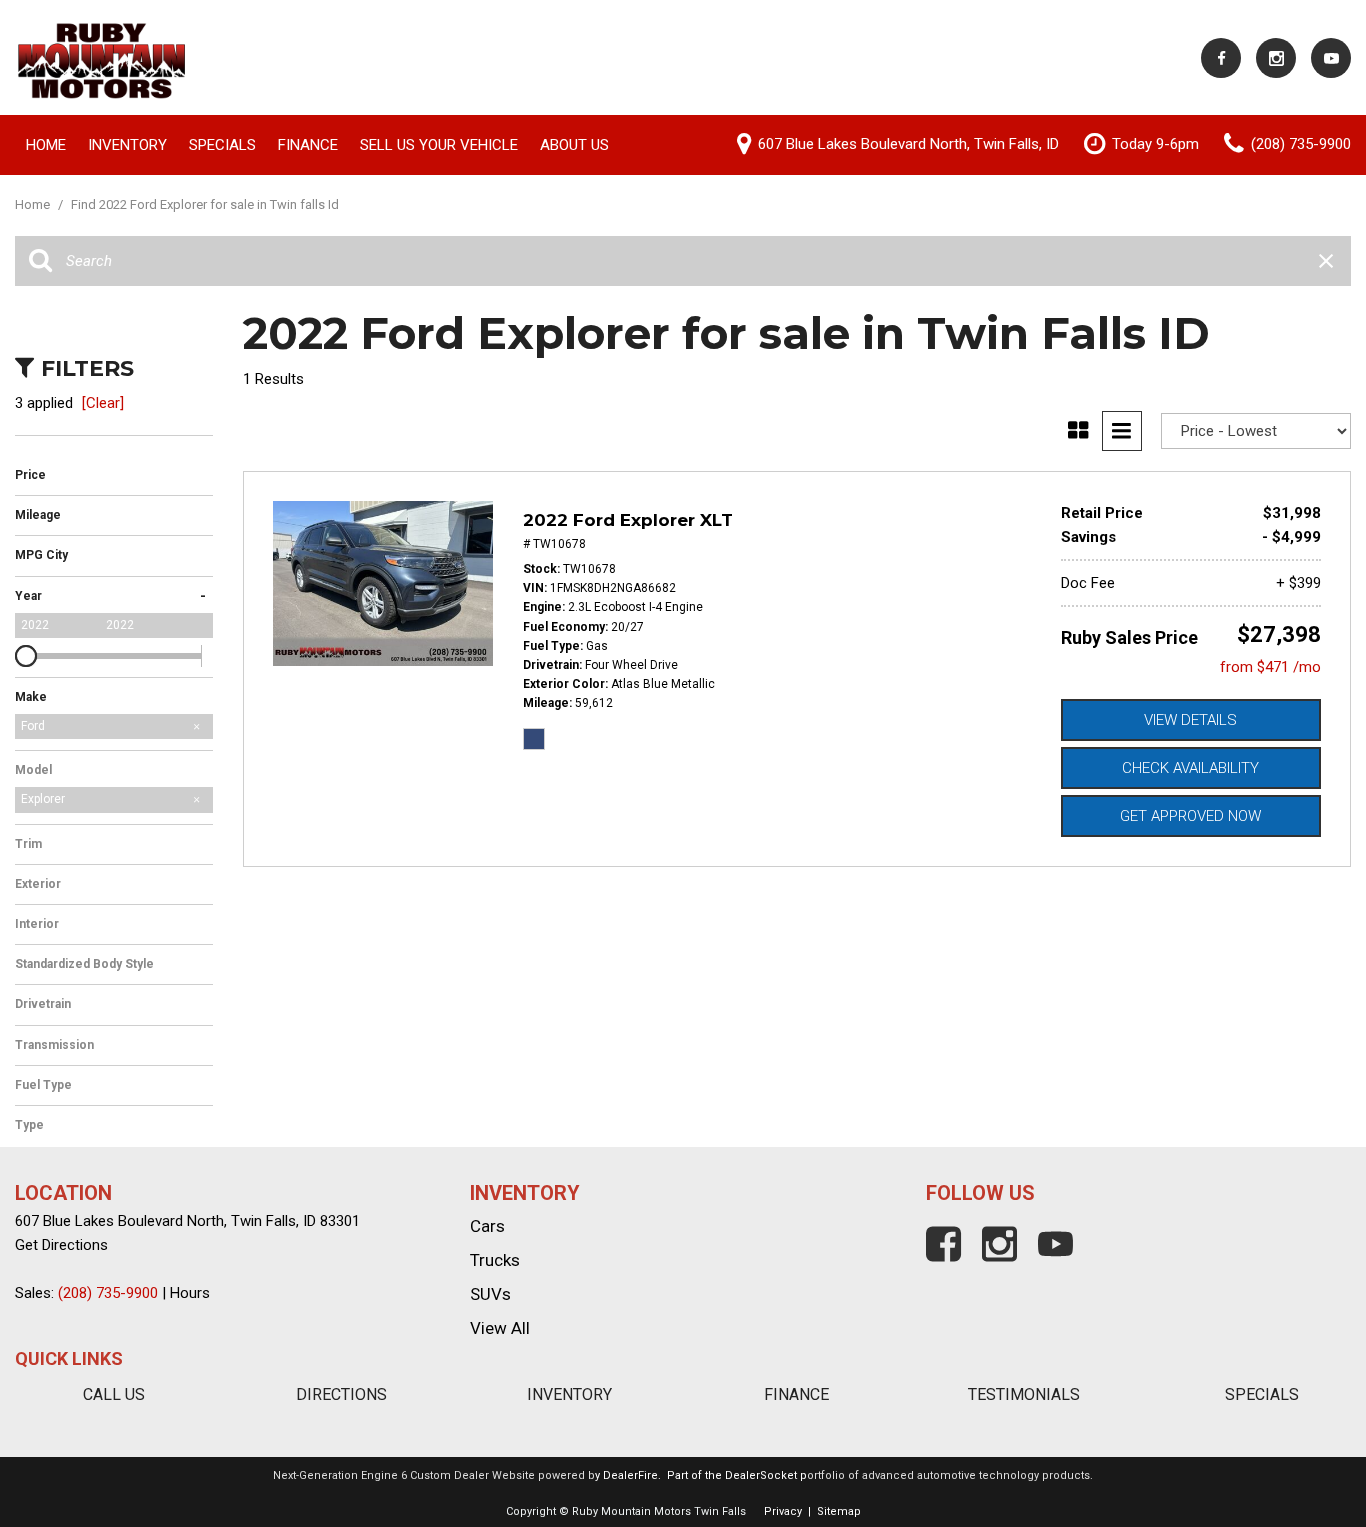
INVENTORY (569, 1394)
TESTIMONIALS (1024, 1394)
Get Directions (61, 1245)
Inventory (127, 145)
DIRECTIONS (341, 1394)
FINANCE (796, 1394)
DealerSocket (761, 1475)
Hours (190, 1293)
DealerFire (630, 1475)
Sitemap (839, 1511)
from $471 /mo (1270, 667)
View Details (1190, 720)
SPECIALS (1262, 1394)
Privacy (783, 1511)
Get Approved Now (1190, 816)
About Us (574, 145)
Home (46, 145)
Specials (222, 145)
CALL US (114, 1394)
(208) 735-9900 (108, 1293)
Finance (308, 145)
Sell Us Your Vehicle (439, 145)
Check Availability (1190, 768)
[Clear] (103, 403)
